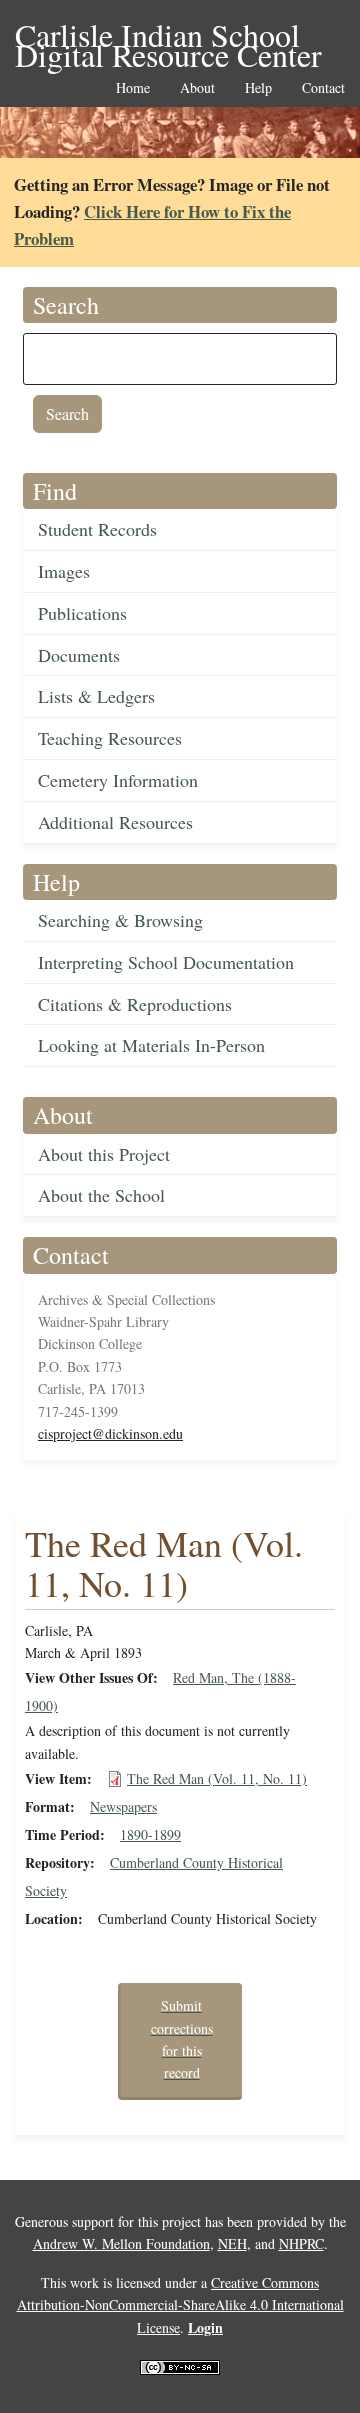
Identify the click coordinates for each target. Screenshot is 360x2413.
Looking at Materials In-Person (151, 1045)
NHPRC (301, 2243)
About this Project (104, 1154)
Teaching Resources (110, 738)
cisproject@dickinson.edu (110, 1433)
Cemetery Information (118, 780)
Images (64, 571)
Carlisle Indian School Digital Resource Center (168, 36)
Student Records (97, 529)
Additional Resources (115, 822)
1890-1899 (150, 1834)
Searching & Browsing (120, 920)
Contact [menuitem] (323, 88)
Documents (79, 655)
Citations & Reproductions (135, 1004)
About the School (101, 1195)
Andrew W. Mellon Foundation (121, 2243)
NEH (232, 2243)
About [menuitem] (197, 88)
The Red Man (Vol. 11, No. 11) (217, 1778)
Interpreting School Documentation (166, 962)
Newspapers (123, 1806)
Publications (82, 613)
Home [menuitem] (133, 88)
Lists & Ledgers (96, 696)
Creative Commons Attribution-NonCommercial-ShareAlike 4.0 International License (180, 2305)
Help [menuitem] (258, 88)
